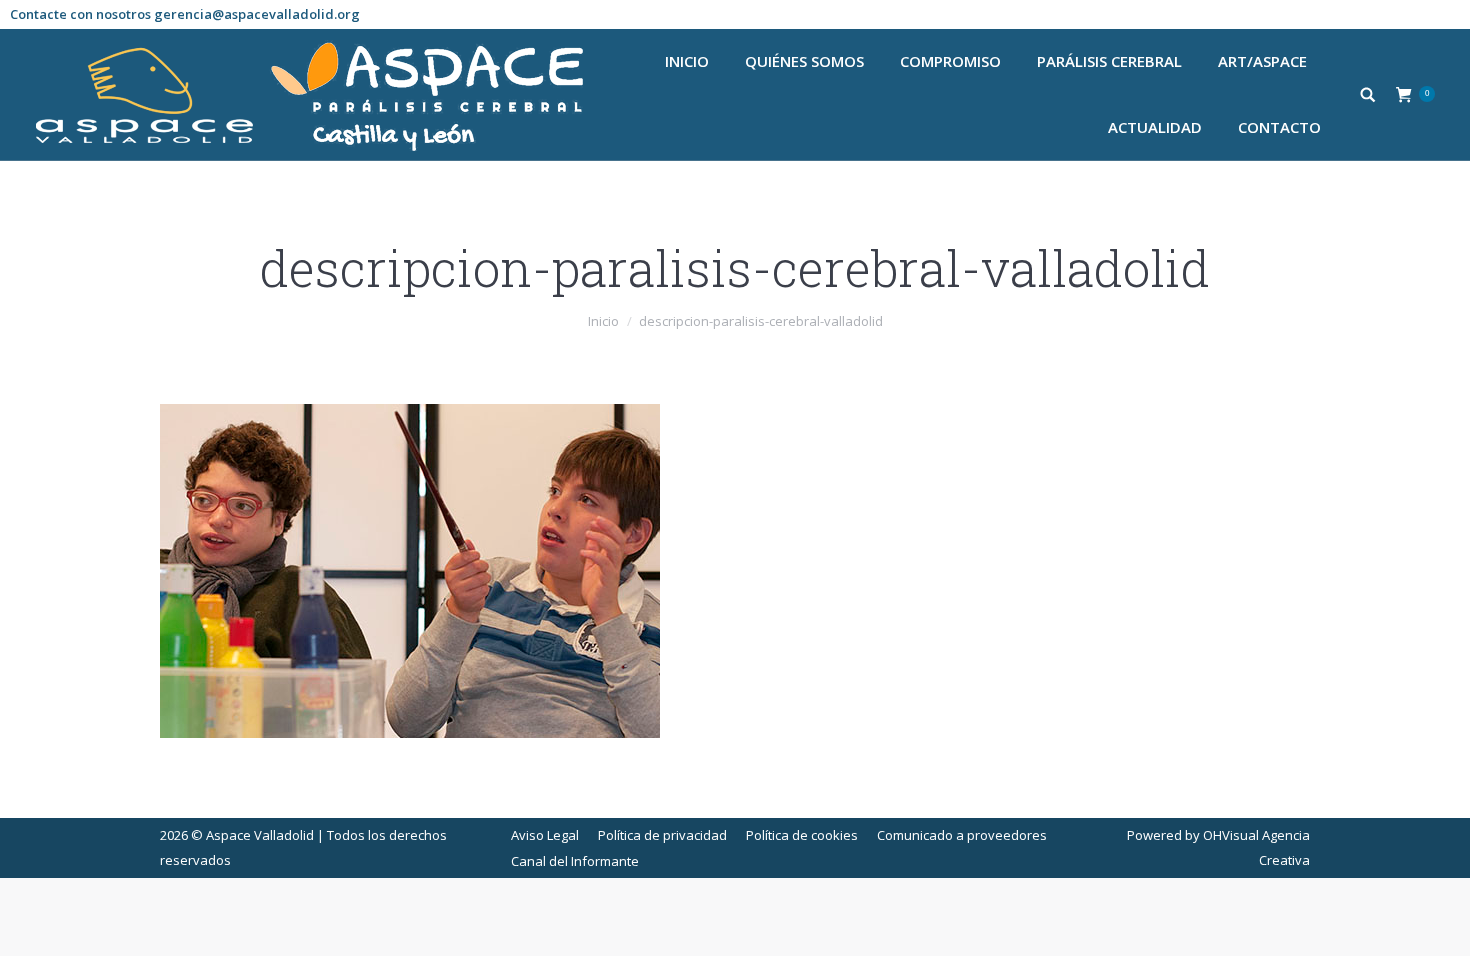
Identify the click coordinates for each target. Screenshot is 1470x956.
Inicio (603, 321)
